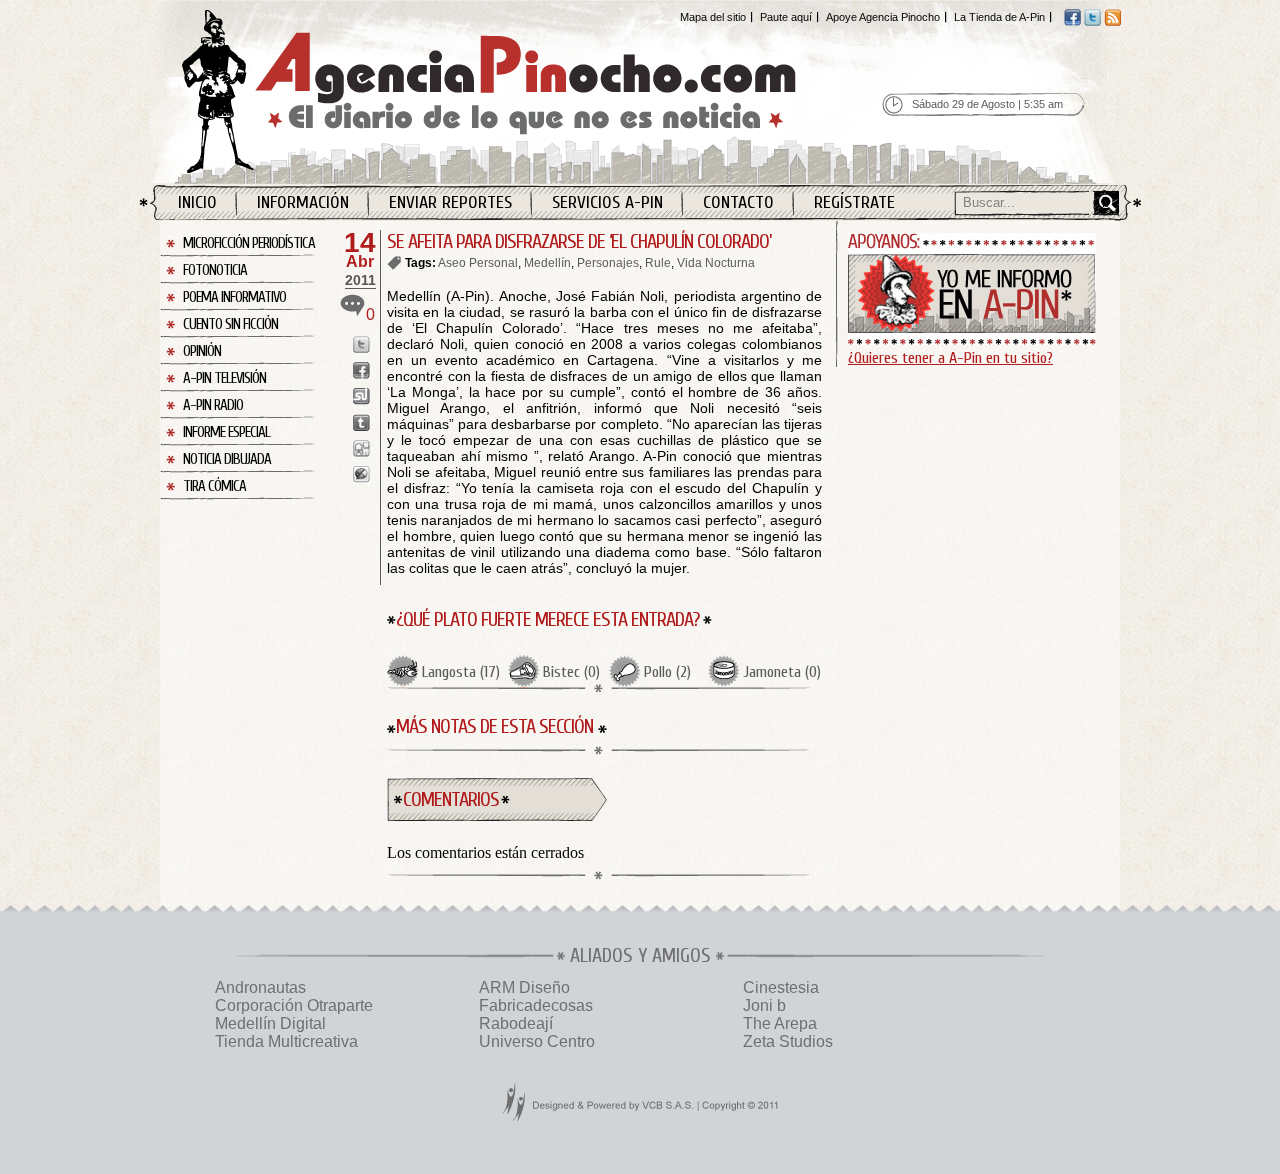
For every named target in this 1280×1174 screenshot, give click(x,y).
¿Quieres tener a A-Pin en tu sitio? (950, 358)
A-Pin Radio (213, 405)
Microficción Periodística (249, 243)
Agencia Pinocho (532, 91)
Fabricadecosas (536, 1005)
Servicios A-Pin (607, 202)
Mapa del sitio (713, 17)
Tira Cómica (214, 486)
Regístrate (854, 202)
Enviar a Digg (361, 448)
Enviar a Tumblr (361, 422)
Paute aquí (786, 17)
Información (303, 202)
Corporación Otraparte (294, 1005)
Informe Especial (226, 432)
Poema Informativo (234, 297)
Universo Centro (537, 1041)
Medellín (547, 263)
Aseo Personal (478, 263)
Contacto (738, 202)
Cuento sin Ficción (230, 324)
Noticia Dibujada (227, 459)
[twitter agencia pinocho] (1092, 22)
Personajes (608, 263)
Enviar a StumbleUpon (361, 396)
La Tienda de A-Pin (999, 17)
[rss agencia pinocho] (1112, 22)
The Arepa (780, 1023)
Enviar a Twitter (361, 344)
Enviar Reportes (450, 202)
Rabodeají (516, 1023)
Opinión (202, 351)
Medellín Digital (270, 1023)
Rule (658, 263)
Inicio (197, 202)
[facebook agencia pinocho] (1072, 22)
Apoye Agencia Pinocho (883, 17)
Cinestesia (781, 987)
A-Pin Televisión (224, 378)
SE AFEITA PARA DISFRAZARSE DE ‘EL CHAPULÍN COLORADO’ (579, 241)
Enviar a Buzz (361, 474)
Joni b (764, 1005)
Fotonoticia (215, 270)
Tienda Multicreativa (286, 1041)
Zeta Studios (788, 1041)
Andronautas (260, 987)
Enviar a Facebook (361, 370)
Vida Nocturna (716, 263)
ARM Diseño (524, 987)
